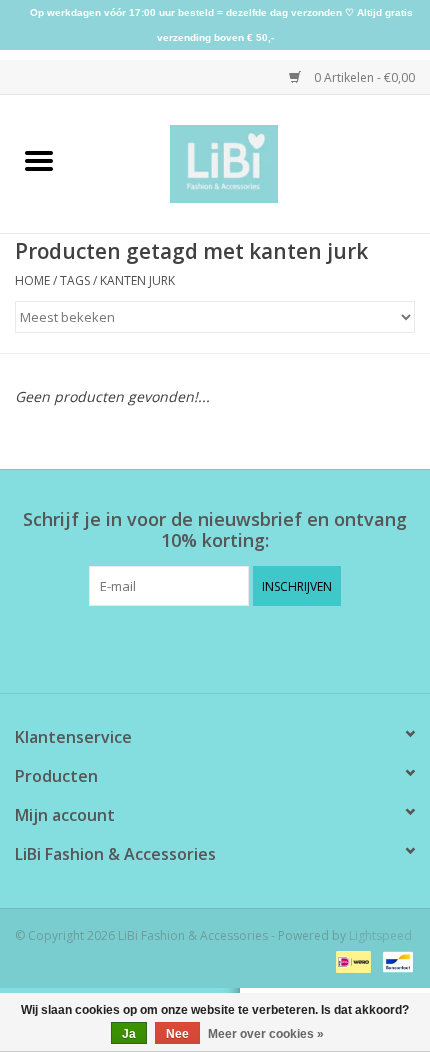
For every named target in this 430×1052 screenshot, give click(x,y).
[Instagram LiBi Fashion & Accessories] (233, 647)
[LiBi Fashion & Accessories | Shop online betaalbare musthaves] (254, 162)
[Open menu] (39, 160)
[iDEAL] (351, 960)
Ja (129, 1034)
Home (32, 280)
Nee (177, 1034)
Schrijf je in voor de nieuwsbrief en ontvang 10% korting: (215, 530)
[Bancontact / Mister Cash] (394, 960)
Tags (75, 280)
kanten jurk (137, 280)
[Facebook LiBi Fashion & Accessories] (197, 647)
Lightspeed (380, 935)
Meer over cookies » (266, 1034)
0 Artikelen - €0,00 (363, 77)
